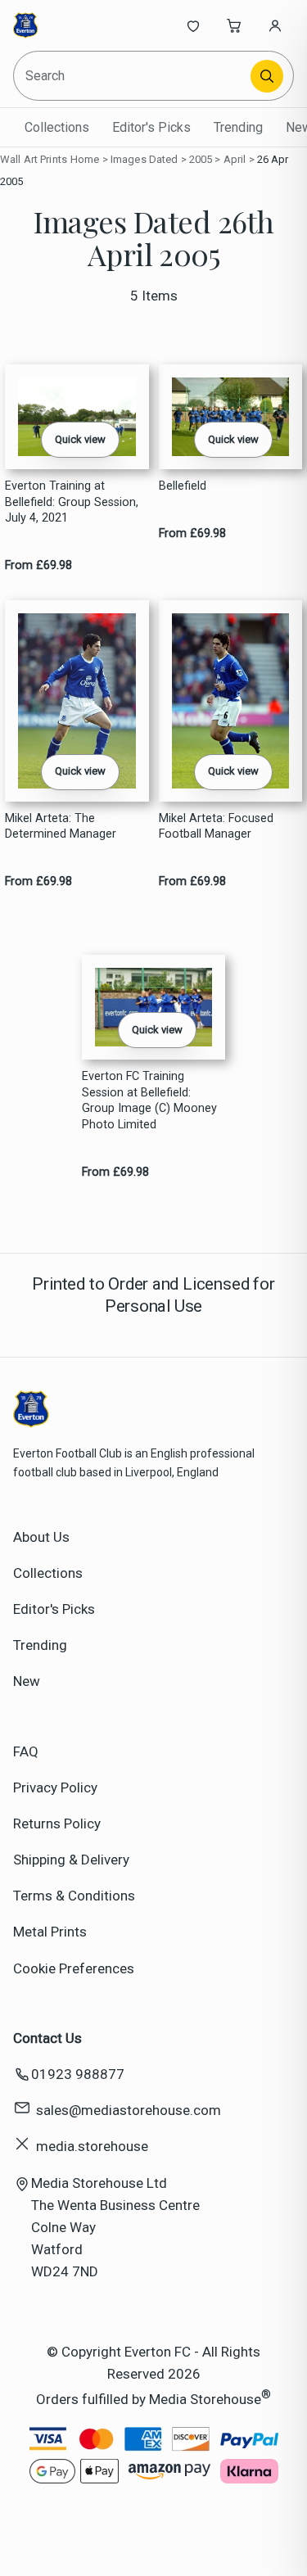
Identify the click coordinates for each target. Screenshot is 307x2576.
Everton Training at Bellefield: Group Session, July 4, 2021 (72, 502)
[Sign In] (275, 25)
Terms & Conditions (74, 1896)
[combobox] (133, 76)
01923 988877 (78, 2074)
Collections (57, 127)
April (235, 159)
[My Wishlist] (193, 25)
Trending (238, 127)
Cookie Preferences (74, 1968)
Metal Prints (50, 1932)
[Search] (267, 76)
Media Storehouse (205, 2399)
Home (85, 159)
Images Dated (144, 159)
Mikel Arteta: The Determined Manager (61, 826)
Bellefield (183, 486)
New (27, 1681)
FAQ (26, 1751)
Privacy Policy (55, 1787)
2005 (201, 159)
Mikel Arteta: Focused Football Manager (216, 826)
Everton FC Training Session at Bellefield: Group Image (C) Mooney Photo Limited (149, 1100)
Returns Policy (57, 1824)
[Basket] (234, 25)
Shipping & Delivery (71, 1860)
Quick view (80, 439)
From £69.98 (38, 565)
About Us (41, 1537)
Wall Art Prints (34, 159)
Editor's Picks (151, 127)
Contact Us (47, 2038)
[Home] (68, 25)
